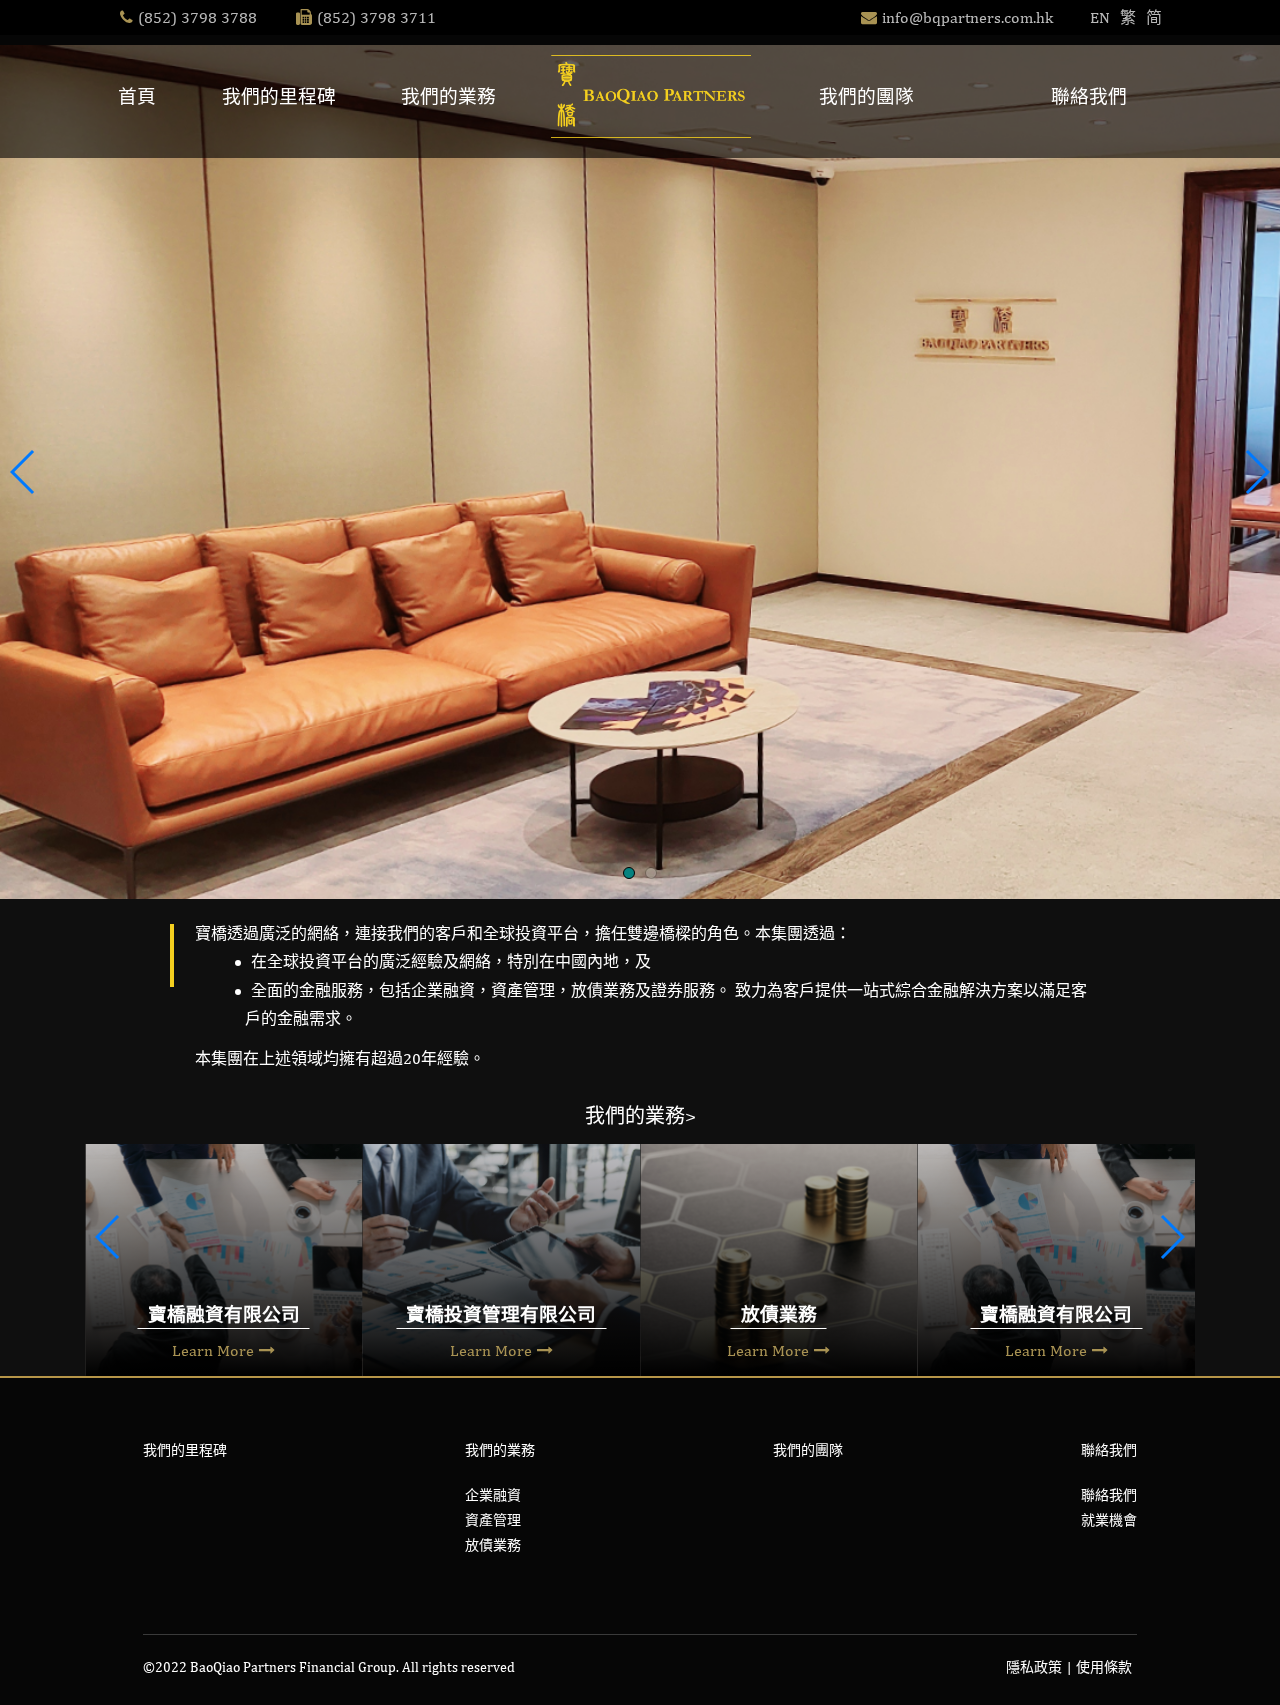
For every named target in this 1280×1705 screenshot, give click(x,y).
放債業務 (493, 1545)
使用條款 (1104, 1667)
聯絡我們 (1089, 96)
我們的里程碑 (279, 96)
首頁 (137, 96)
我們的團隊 (866, 96)
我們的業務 (448, 96)
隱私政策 (1034, 1667)
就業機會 (1109, 1520)
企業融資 (493, 1495)
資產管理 (493, 1520)
